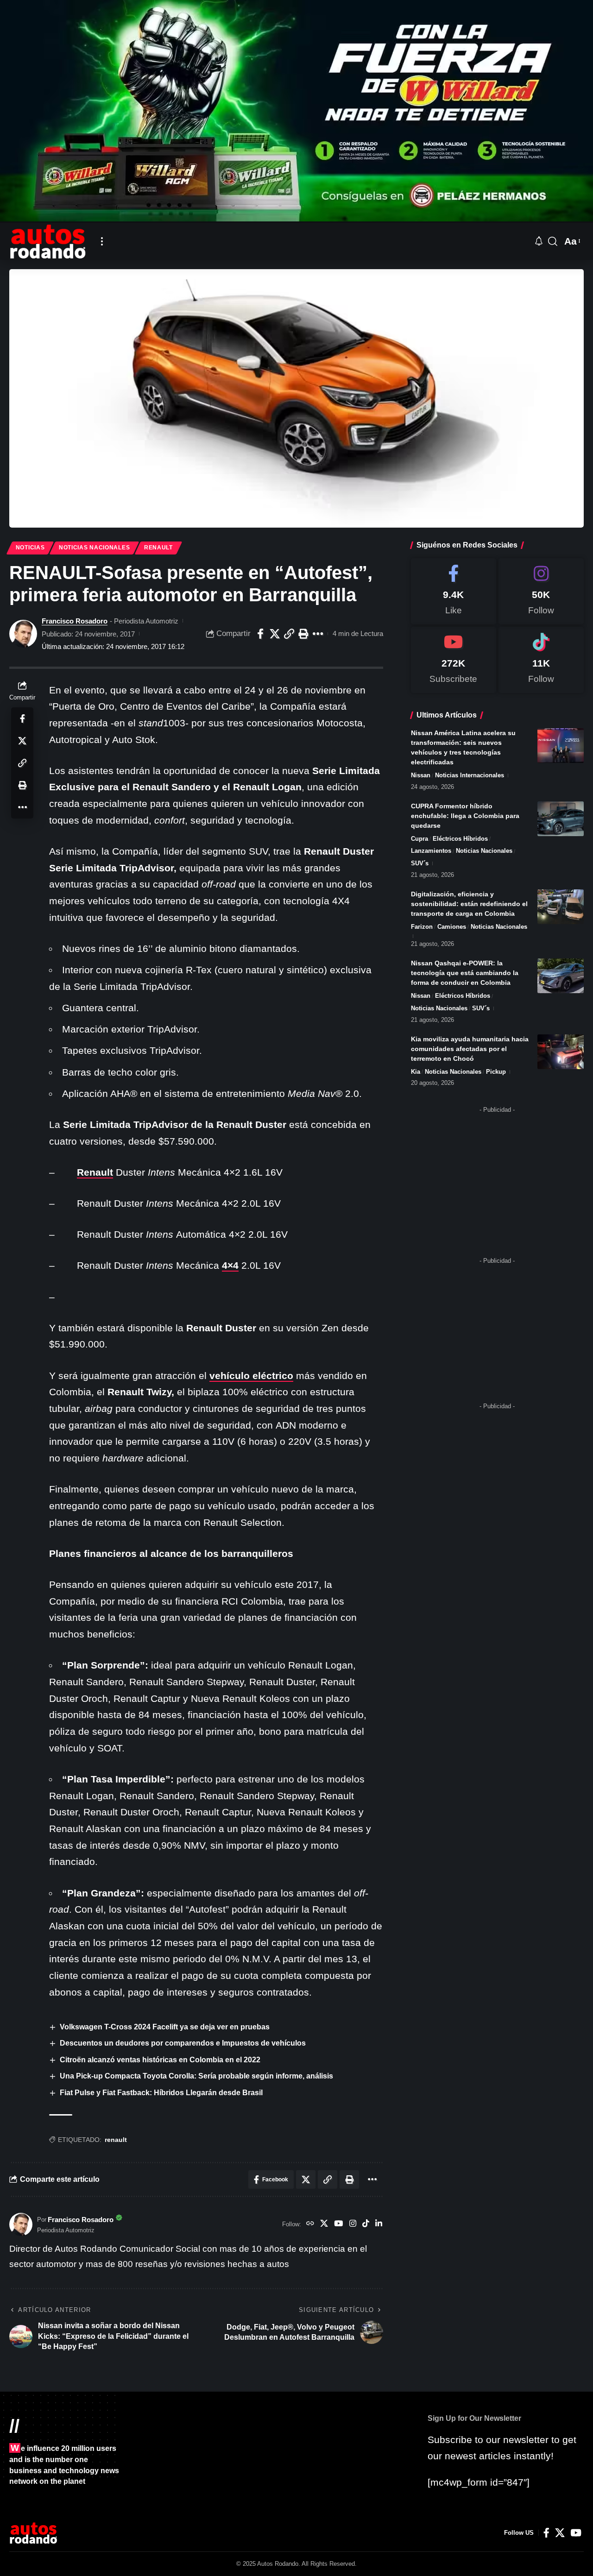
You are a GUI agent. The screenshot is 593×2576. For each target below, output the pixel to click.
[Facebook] (454, 591)
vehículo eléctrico (251, 1376)
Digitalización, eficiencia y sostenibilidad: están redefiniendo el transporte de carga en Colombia (469, 904)
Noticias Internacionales (470, 775)
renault (116, 2140)
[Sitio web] (310, 2224)
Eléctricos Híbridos (460, 839)
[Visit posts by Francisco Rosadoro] (23, 634)
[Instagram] (353, 2224)
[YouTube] (338, 2224)
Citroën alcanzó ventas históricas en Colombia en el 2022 (160, 2060)
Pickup (496, 1072)
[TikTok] (366, 2224)
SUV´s (420, 863)
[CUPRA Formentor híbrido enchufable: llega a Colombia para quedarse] (561, 819)
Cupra (420, 839)
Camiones (452, 927)
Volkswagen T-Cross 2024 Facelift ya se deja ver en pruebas (165, 2027)
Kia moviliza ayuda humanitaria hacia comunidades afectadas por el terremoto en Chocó (470, 1049)
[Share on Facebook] (260, 634)
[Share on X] (275, 634)
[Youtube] (454, 660)
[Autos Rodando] (48, 241)
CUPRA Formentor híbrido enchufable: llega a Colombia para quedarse (465, 816)
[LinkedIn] (379, 2224)
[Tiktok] (541, 660)
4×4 (230, 1265)
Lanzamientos (431, 851)
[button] (102, 241)
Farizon (422, 927)
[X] (324, 2224)
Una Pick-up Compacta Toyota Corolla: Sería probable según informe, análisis (196, 2076)
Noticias (30, 548)
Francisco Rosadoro (75, 621)
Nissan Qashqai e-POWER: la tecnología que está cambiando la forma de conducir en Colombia (465, 973)
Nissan (421, 775)
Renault (158, 548)
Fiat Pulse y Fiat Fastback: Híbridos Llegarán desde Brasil (161, 2093)
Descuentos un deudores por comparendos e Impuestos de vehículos (183, 2043)
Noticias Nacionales (94, 548)
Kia (416, 1072)
